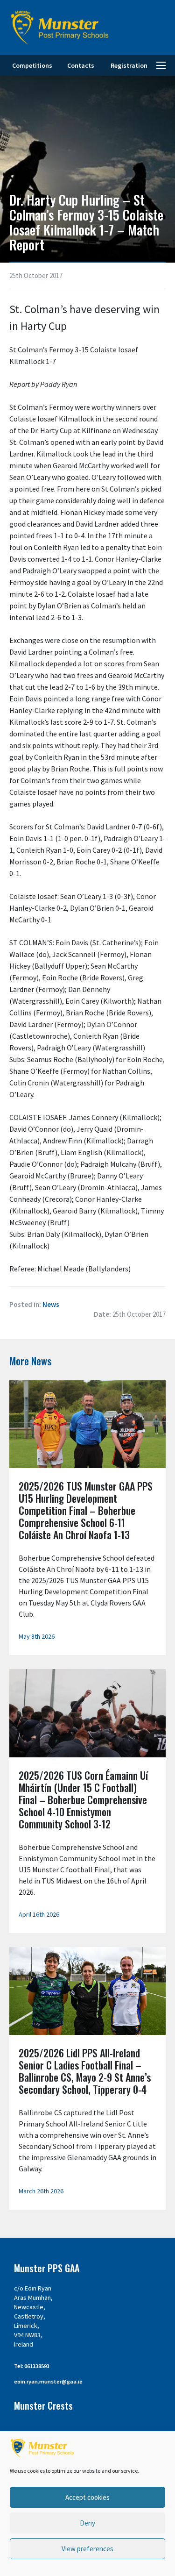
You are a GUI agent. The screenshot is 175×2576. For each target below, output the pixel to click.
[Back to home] (60, 28)
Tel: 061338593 (32, 2366)
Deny (87, 2523)
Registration (129, 65)
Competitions (32, 65)
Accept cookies (87, 2497)
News (51, 1304)
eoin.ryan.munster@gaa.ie (48, 2381)
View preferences (87, 2549)
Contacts (81, 65)
